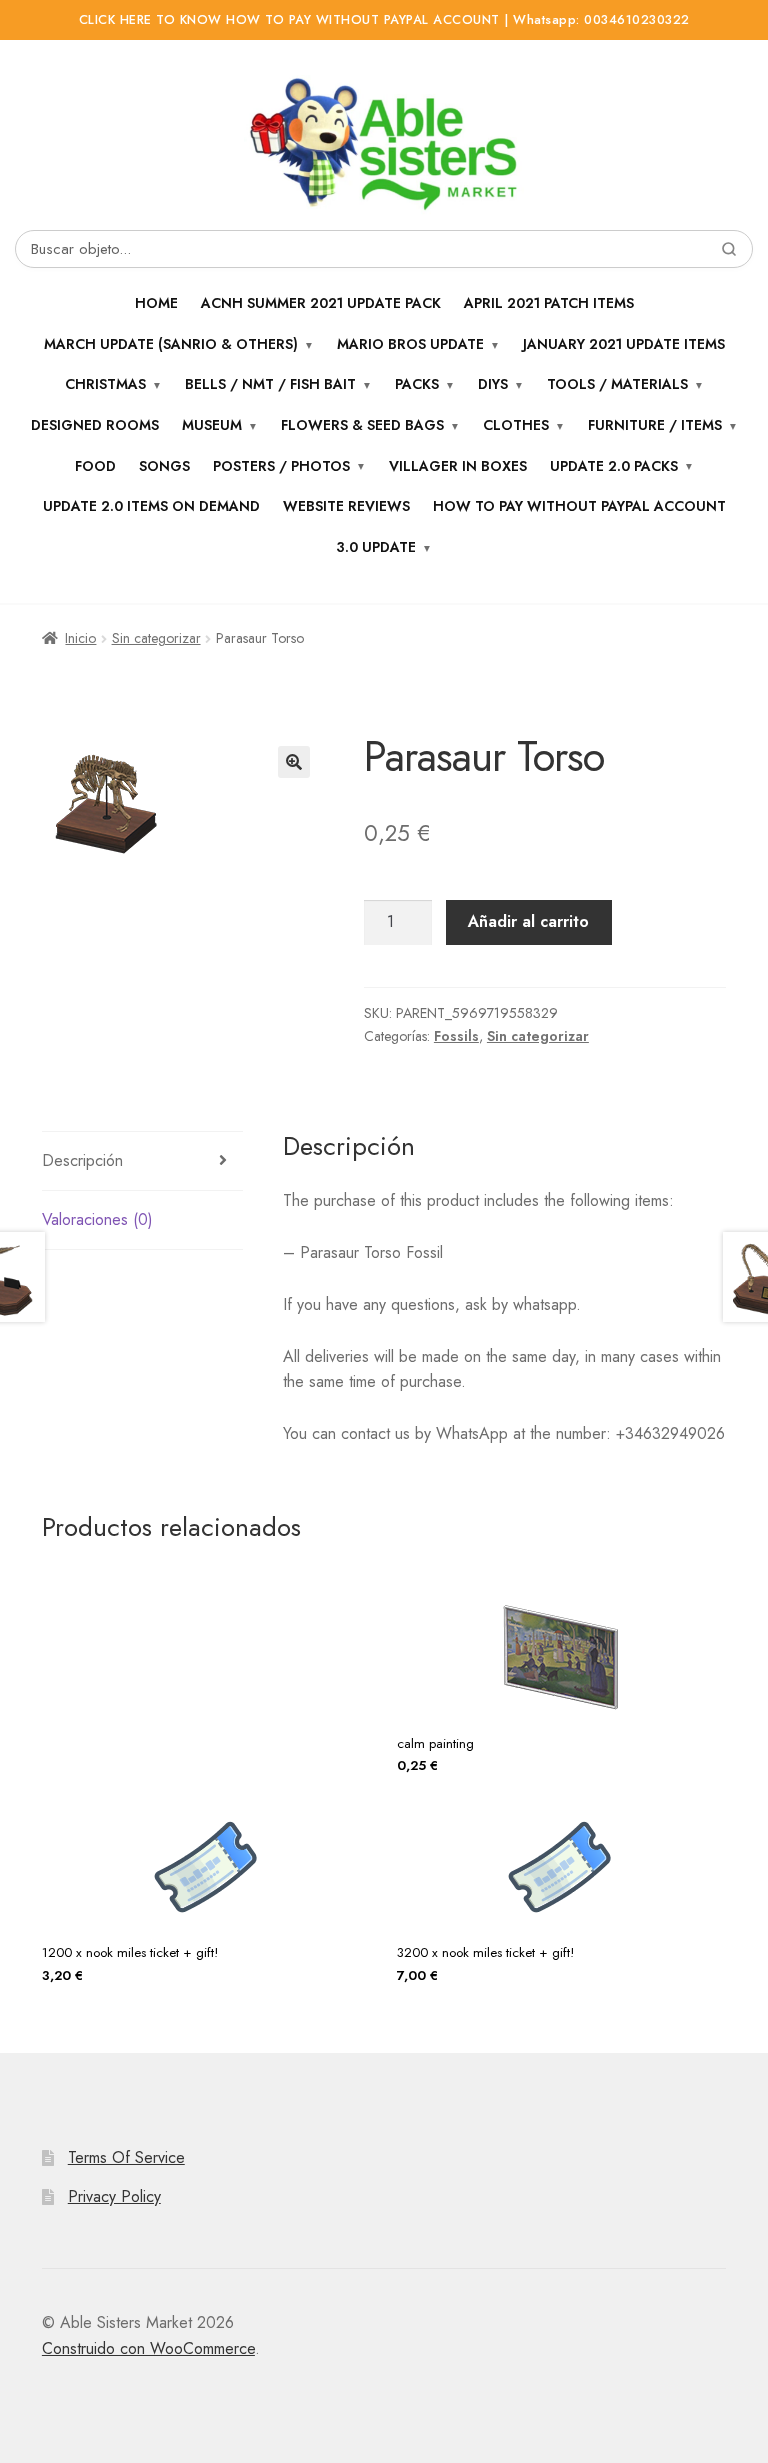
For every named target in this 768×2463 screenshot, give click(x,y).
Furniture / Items (655, 425)
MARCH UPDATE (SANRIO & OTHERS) (171, 344)
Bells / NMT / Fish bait (270, 384)
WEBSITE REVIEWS (346, 506)
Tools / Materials (617, 384)
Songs (164, 466)
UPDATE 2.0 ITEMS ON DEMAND (151, 506)
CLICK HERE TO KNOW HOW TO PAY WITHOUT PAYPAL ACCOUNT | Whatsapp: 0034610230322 (384, 20)
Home (156, 303)
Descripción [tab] (82, 1160)
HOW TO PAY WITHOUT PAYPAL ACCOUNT (579, 506)
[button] (294, 762)
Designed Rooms (95, 425)
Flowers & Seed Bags (362, 425)
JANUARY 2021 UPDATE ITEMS (624, 344)
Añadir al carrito (528, 921)
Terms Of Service (126, 2157)
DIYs (493, 384)
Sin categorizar (156, 638)
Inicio (80, 638)
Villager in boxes (458, 466)
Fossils (456, 1036)
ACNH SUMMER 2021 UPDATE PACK (321, 303)
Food (95, 466)
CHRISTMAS (105, 384)
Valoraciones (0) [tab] (97, 1219)
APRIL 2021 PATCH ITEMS (549, 303)
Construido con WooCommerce (148, 2348)
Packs (417, 384)
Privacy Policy (114, 2196)
